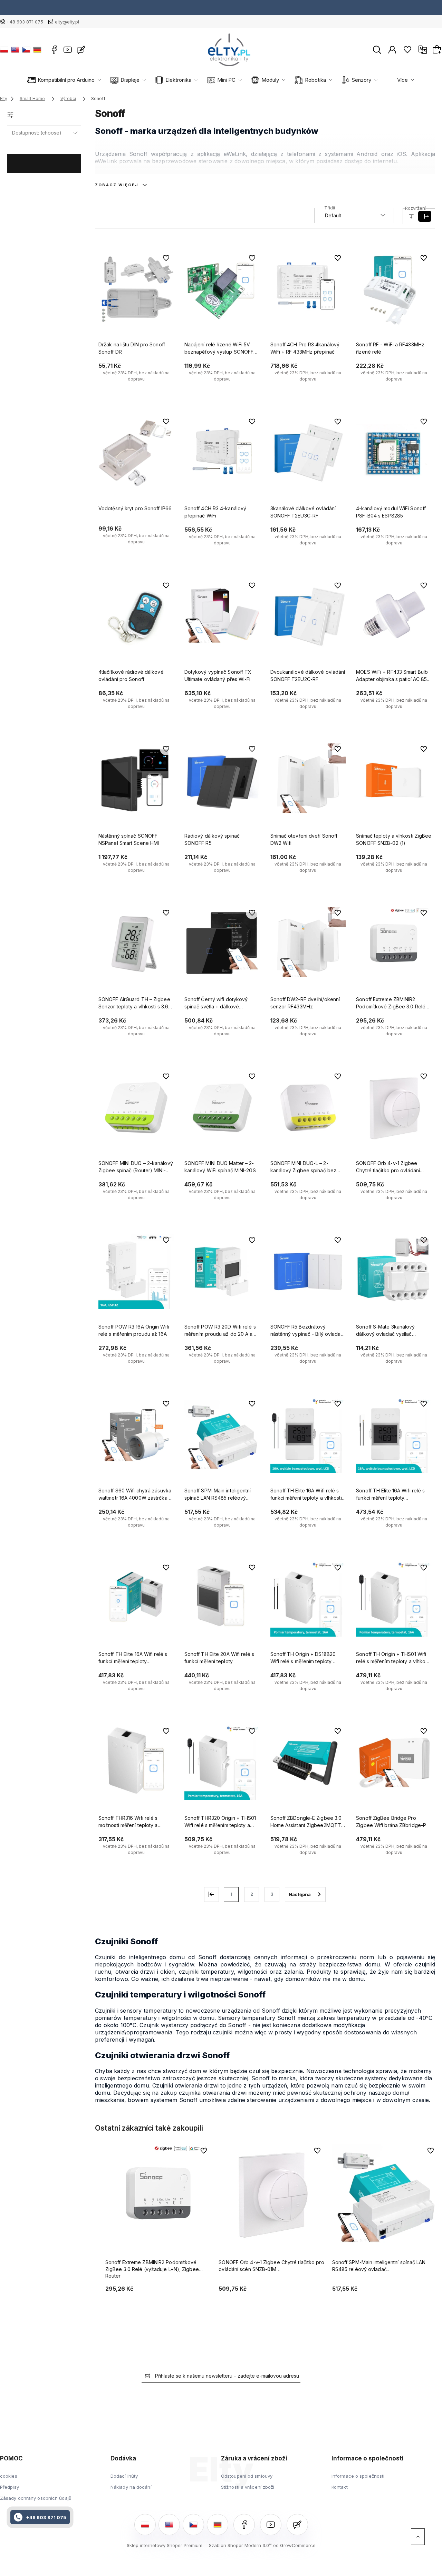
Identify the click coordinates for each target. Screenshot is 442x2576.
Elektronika (178, 80)
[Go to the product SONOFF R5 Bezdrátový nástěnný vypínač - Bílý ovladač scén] (308, 1272)
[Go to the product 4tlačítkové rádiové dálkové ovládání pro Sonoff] (136, 617)
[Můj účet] (392, 49)
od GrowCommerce (294, 2545)
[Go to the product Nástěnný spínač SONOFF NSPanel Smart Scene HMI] (136, 780)
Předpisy (9, 2487)
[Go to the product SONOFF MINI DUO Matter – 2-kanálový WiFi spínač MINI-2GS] (222, 1108)
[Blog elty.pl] (81, 50)
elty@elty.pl (67, 22)
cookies (9, 2476)
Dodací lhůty (124, 2476)
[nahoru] (418, 2537)
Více (402, 80)
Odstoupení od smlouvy (247, 2476)
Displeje (130, 80)
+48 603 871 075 (25, 22)
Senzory (362, 80)
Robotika (315, 80)
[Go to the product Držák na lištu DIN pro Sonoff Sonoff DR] (136, 289)
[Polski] (4, 50)
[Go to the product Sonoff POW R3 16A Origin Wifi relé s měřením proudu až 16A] (136, 1272)
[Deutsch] (37, 50)
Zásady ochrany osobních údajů (36, 2498)
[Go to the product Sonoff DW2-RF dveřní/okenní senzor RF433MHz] (308, 944)
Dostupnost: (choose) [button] (37, 133)
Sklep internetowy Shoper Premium (165, 2545)
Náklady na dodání (131, 2487)
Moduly (270, 80)
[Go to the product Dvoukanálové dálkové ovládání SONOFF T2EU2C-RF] (308, 617)
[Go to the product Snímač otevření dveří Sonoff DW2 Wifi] (308, 780)
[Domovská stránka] (229, 50)
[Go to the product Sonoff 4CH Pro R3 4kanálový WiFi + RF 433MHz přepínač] (308, 289)
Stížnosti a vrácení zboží (248, 2487)
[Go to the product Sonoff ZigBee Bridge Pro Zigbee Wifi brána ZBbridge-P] (394, 1763)
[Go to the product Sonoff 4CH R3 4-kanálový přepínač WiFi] (222, 453)
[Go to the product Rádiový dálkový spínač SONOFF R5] (222, 780)
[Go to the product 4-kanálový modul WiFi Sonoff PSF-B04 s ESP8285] (394, 453)
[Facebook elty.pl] (54, 50)
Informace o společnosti (358, 2476)
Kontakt (340, 2487)
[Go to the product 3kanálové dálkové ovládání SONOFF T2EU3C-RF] (308, 453)
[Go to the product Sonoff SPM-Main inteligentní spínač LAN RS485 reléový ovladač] (222, 1435)
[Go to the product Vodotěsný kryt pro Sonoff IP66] (136, 453)
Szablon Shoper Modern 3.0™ (240, 2545)
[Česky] (26, 50)
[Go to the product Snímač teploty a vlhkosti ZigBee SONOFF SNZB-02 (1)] (394, 780)
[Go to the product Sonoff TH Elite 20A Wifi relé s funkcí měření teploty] (222, 1599)
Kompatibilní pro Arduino (66, 80)
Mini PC (226, 80)
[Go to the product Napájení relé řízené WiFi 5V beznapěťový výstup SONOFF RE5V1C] (222, 289)
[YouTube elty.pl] (68, 50)
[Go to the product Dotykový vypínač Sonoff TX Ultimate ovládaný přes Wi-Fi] (222, 617)
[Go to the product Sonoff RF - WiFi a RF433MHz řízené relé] (394, 289)
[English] (15, 50)
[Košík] (438, 49)
